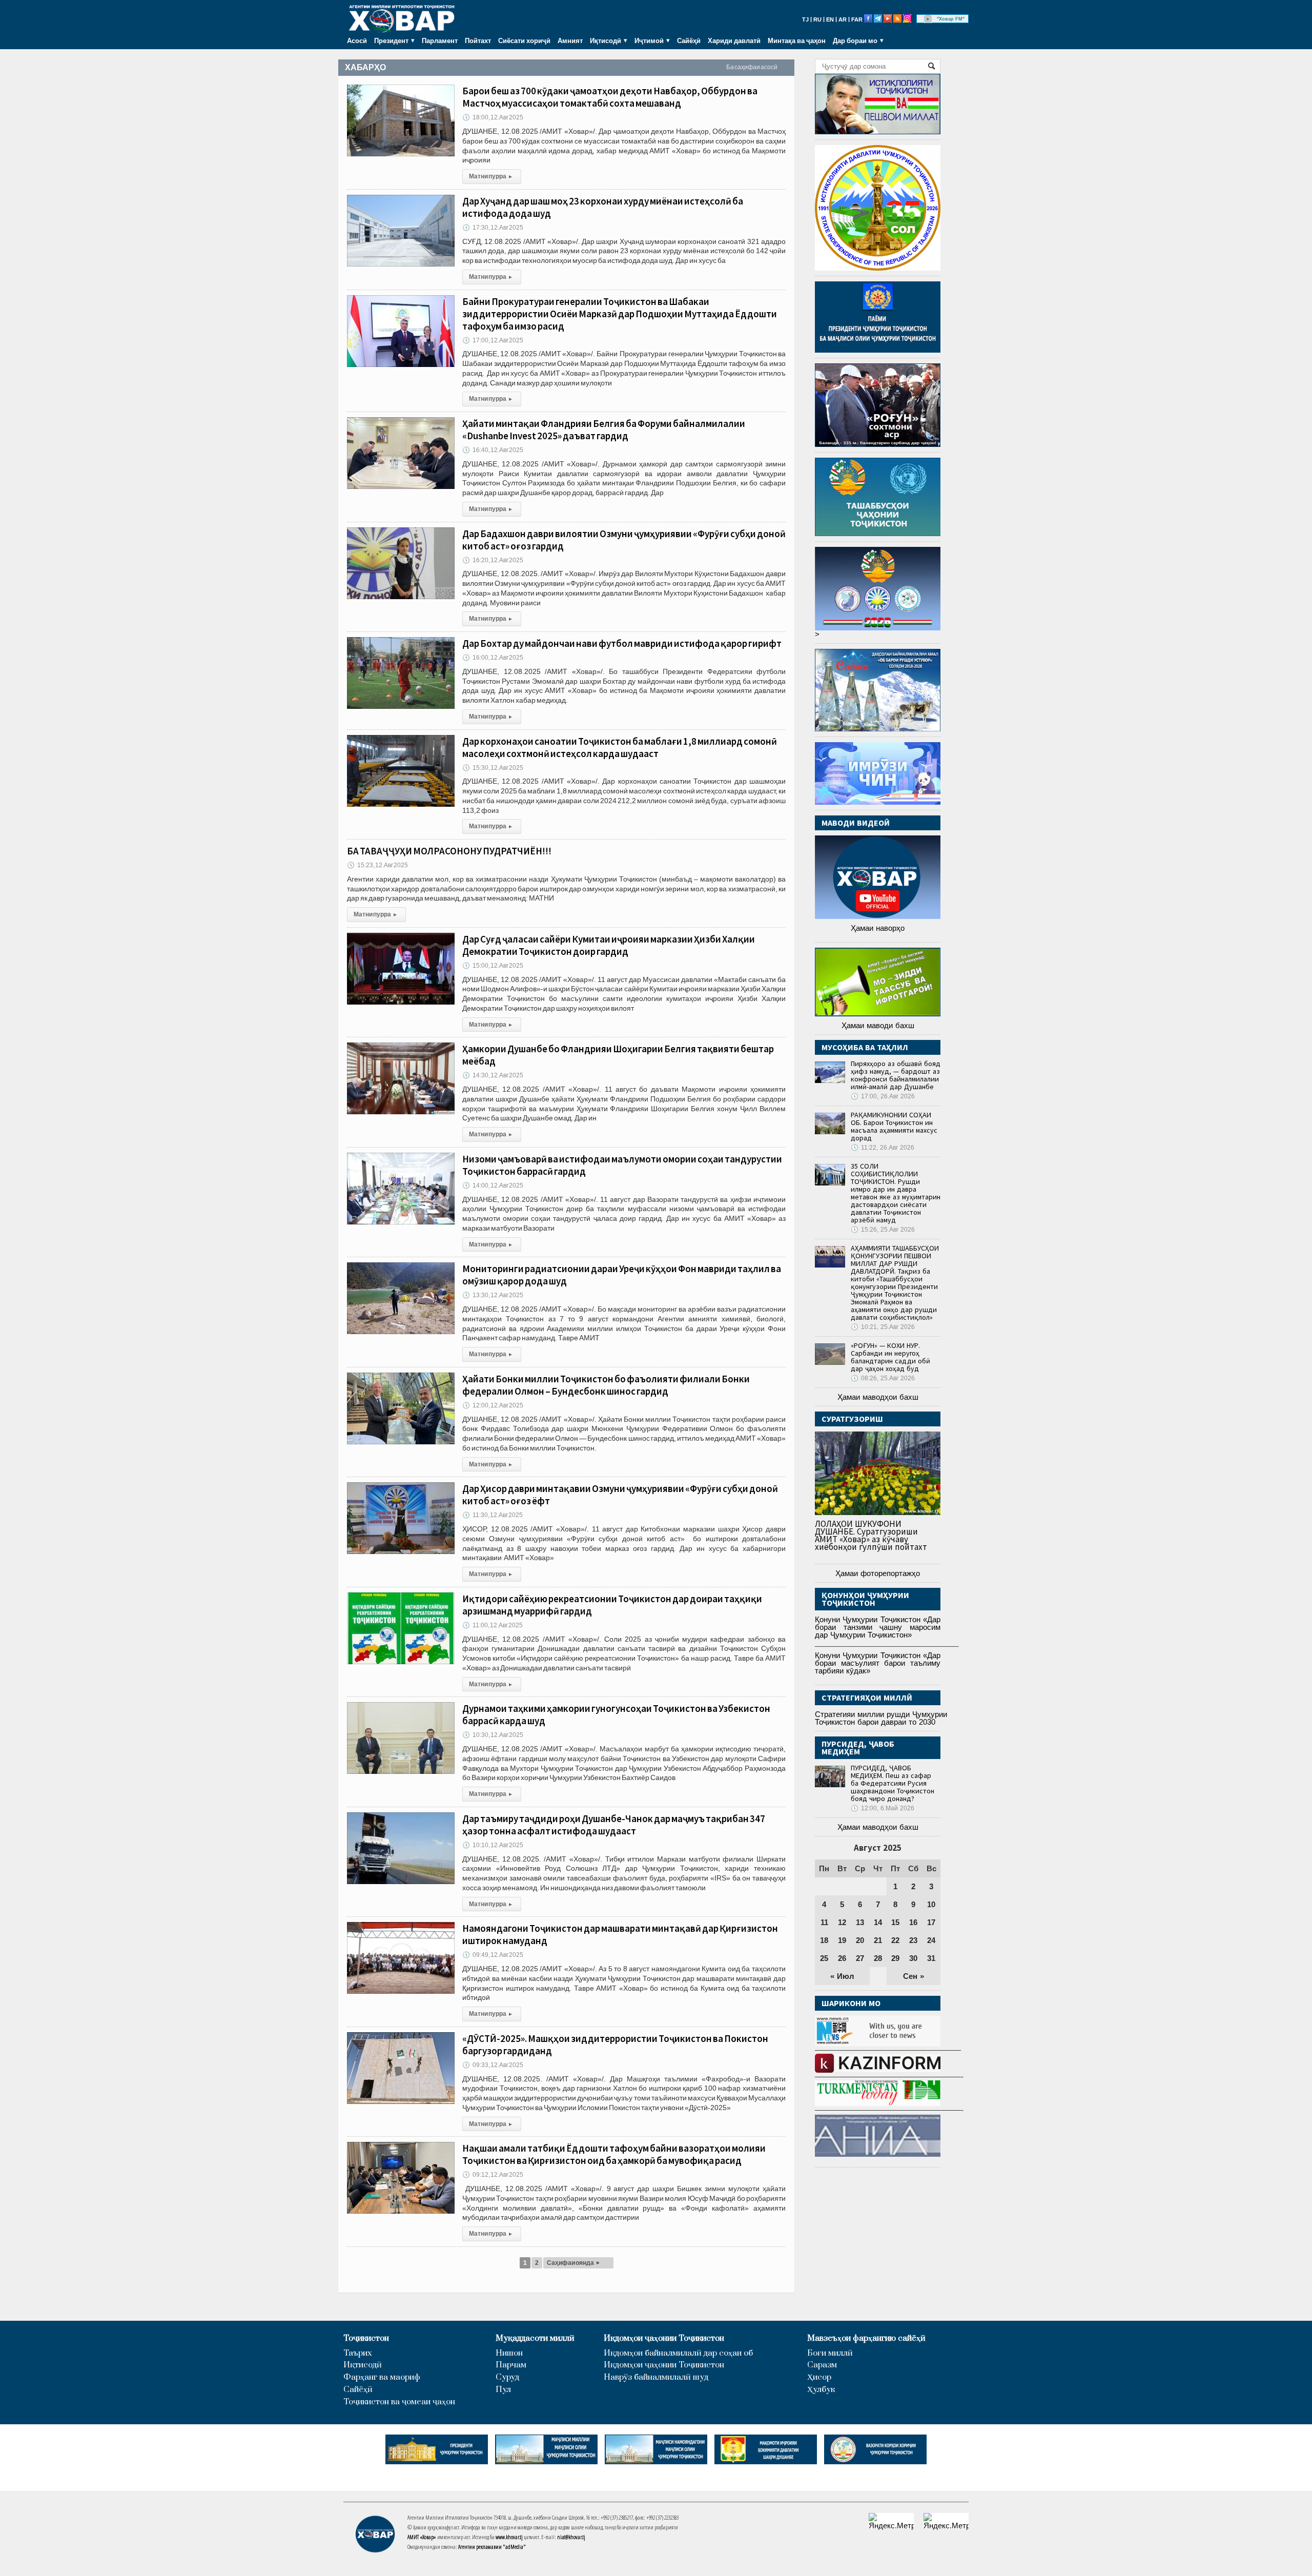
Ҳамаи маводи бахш (878, 1025)
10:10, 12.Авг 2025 (493, 1845)
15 (895, 1922)
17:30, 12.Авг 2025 (493, 228)
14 (878, 1922)
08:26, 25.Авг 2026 (883, 1378)
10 (931, 1904)
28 (878, 1958)
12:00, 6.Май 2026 (883, 1808)
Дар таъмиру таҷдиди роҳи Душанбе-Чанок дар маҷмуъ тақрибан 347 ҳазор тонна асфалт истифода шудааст (614, 1825)
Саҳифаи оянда (573, 2263)
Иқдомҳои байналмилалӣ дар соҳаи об (678, 2353)
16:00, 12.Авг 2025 (493, 658)
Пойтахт (478, 40)
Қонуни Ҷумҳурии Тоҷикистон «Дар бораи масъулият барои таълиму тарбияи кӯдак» (878, 1663)
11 (824, 1922)
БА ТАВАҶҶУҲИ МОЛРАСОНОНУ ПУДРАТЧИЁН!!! (449, 851)
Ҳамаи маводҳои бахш (878, 1397)
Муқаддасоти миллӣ (535, 2338)
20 (860, 1940)
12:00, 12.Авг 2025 (493, 1405)
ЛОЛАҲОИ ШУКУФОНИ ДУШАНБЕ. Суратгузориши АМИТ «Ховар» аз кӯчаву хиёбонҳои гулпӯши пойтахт (871, 1535)
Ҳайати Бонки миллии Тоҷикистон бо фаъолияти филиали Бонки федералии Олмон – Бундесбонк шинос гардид (606, 1385)
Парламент (440, 40)
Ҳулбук (821, 2390)
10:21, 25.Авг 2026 (883, 1327)
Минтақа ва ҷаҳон (797, 40)
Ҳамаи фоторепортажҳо (878, 1573)
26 (842, 1958)
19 (842, 1940)
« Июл (842, 1976)
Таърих (358, 2353)
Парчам (511, 2365)
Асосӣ (357, 40)
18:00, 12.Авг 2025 (493, 117)
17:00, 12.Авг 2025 (493, 340)
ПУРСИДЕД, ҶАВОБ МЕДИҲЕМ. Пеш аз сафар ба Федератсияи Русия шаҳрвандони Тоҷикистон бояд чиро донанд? (893, 1783)
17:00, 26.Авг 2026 (883, 1096)
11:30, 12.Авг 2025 (493, 1515)
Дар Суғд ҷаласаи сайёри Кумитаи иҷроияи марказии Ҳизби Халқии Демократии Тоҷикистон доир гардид (609, 945)
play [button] (928, 19)
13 (860, 1922)
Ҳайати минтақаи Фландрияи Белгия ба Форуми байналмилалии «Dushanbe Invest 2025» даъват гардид (604, 430)
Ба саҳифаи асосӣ (752, 67)
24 (931, 1940)
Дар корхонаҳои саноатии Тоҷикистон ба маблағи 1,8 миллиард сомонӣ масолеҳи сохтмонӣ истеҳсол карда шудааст (620, 747)
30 (913, 1958)
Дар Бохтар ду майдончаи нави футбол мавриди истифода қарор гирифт (622, 643)
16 (913, 1922)
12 (842, 1922)
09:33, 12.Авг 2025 (493, 2065)
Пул (503, 2390)
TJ (805, 19)
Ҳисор (819, 2377)
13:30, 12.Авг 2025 (493, 1295)
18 (824, 1940)
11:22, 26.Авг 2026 (883, 1148)
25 (824, 1958)
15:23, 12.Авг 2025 (377, 865)
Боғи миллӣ (830, 2353)
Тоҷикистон (366, 2338)
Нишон (509, 2353)
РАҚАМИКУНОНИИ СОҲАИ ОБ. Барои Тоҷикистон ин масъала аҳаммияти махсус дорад (894, 1126)
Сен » (914, 1976)
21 (878, 1940)
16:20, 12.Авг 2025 (493, 560)
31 (931, 1958)
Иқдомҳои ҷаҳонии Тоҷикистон (664, 2338)
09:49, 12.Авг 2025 (493, 1955)
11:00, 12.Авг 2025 (493, 1625)
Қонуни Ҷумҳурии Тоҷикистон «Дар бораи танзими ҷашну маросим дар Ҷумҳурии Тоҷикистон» (878, 1627)
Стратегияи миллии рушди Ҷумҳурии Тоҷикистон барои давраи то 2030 (881, 1718)
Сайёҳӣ (689, 40)
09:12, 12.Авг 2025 (493, 2175)
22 (895, 1940)
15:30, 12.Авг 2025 (493, 768)
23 (913, 1940)
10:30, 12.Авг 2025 (493, 1735)
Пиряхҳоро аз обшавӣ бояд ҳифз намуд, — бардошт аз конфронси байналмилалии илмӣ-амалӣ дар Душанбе (896, 1075)
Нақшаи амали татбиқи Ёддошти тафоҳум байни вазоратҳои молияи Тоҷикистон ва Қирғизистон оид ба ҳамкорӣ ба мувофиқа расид (614, 2154)
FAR (857, 19)
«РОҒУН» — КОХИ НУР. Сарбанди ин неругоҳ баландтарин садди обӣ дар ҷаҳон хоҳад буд (890, 1357)
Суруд (507, 2377)
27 (860, 1958)
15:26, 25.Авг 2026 (883, 1230)
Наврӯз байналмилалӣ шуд (656, 2377)
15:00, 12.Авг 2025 (493, 966)
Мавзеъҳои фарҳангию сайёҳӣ (866, 2338)
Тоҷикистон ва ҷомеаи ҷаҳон (399, 2402)
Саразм (822, 2365)
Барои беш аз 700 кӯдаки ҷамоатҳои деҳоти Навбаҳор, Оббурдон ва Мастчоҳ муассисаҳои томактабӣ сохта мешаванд (610, 97)
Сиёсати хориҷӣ (524, 40)
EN (830, 19)
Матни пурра (490, 176)
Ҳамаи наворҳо (878, 928)
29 (895, 1958)
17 (931, 1922)
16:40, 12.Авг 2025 (493, 450)
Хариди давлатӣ (734, 40)
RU (817, 19)
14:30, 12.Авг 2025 (493, 1075)
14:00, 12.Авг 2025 (493, 1185)
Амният (570, 40)
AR (843, 19)
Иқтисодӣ (363, 2365)
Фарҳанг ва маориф (382, 2377)
